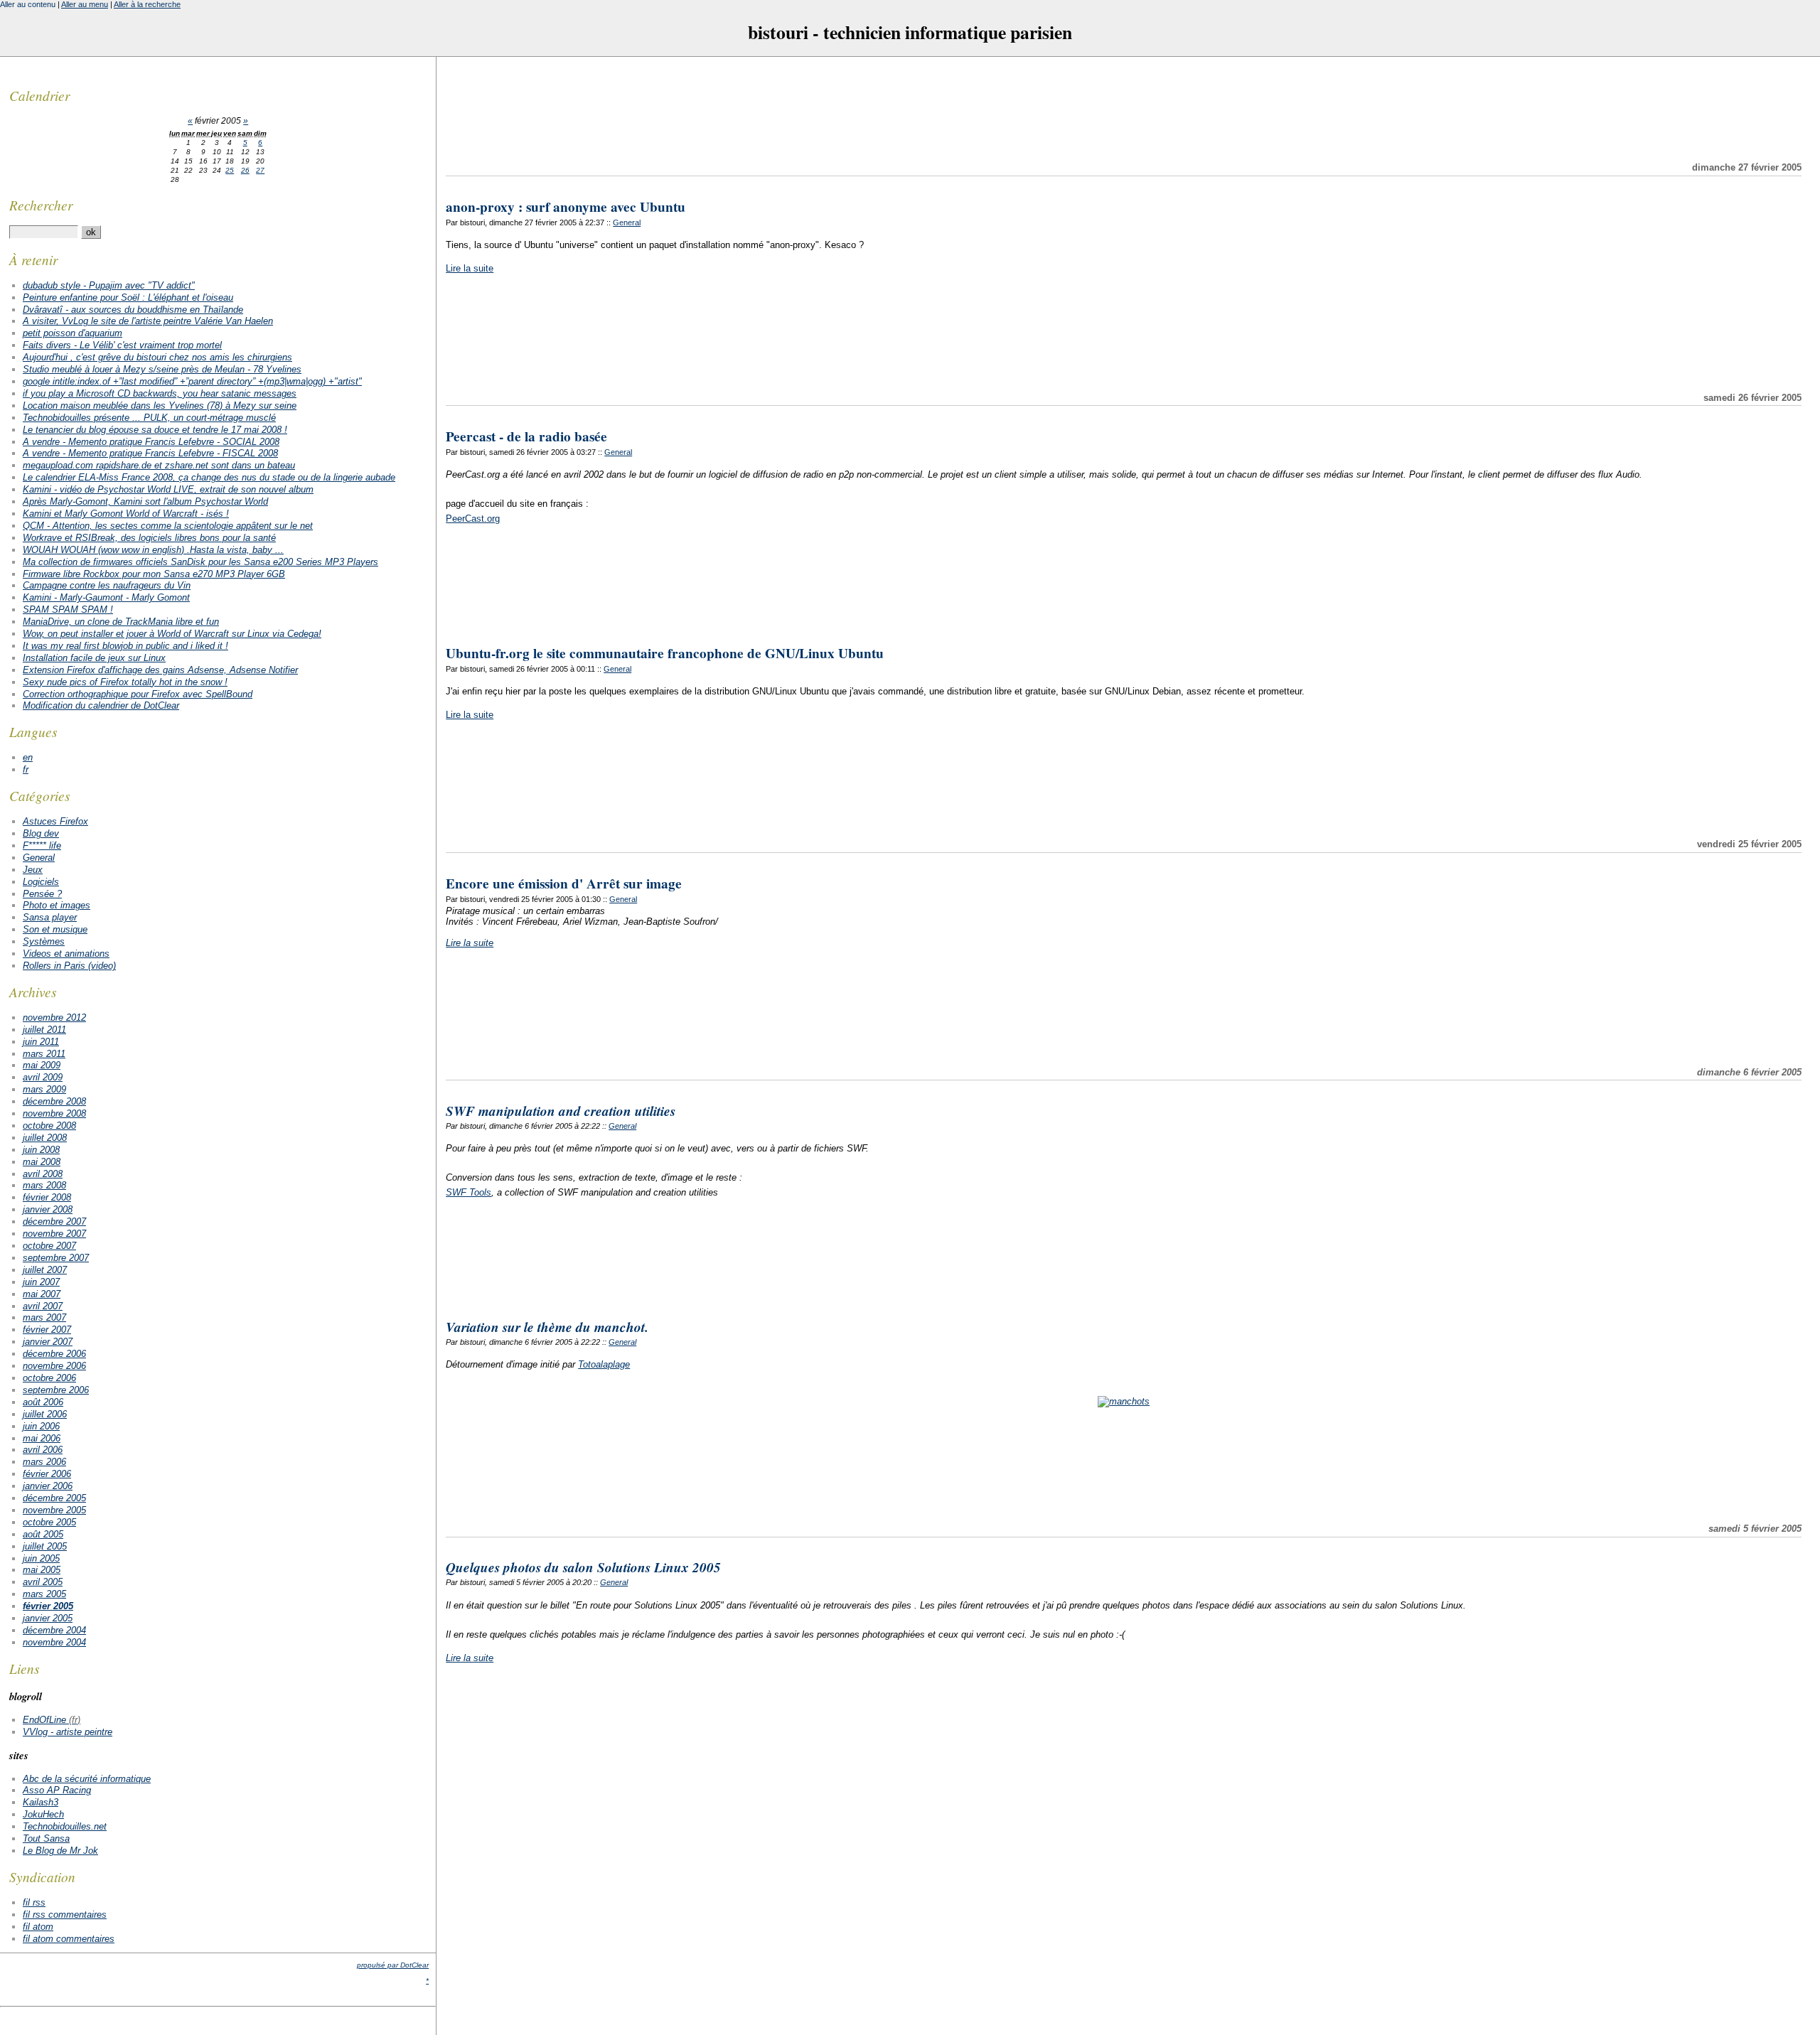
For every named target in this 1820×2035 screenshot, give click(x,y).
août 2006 (43, 1402)
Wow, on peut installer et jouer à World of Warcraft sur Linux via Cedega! (172, 634)
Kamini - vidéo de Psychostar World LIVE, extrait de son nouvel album (168, 489)
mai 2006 (42, 1438)
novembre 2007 (54, 1234)
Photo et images (57, 905)
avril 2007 (43, 1306)
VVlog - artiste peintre (68, 1732)
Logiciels (41, 882)
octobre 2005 (49, 1522)
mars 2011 (44, 1054)
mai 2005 (42, 1570)
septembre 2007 (56, 1258)
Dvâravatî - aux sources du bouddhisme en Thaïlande (133, 310)
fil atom (38, 1927)
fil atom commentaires (69, 1939)
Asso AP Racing (57, 1790)
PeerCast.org (473, 519)
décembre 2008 (54, 1101)
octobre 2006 (49, 1378)
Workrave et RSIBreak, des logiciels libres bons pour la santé (149, 538)
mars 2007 (44, 1317)
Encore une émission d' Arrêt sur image (564, 884)
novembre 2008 (54, 1113)
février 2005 (48, 1606)
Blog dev (41, 833)
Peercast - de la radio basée (526, 436)
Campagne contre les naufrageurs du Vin (107, 585)
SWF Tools (469, 1192)
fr (26, 769)
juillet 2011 (44, 1030)
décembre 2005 (54, 1498)
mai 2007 (42, 1294)
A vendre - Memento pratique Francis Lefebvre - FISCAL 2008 (150, 453)
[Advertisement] (1124, 109)
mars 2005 (44, 1594)
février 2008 (47, 1197)
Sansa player (50, 917)
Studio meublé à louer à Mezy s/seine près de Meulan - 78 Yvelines (162, 369)
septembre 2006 (56, 1390)
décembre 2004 (54, 1630)
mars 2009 (44, 1089)
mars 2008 (44, 1185)
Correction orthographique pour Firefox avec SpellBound (138, 694)
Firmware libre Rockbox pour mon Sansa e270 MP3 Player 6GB (154, 574)
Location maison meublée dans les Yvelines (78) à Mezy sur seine (160, 406)
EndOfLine (44, 1720)
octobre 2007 (49, 1246)
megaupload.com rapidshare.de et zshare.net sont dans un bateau (159, 465)
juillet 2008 (45, 1138)
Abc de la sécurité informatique (87, 1779)
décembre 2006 (54, 1354)
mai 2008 (42, 1162)
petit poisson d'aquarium (73, 333)
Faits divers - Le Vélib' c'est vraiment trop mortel (122, 345)
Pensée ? (42, 894)
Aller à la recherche (147, 4)
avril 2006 (43, 1450)
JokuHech (43, 1814)
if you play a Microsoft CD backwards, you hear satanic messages (160, 393)
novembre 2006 (54, 1366)
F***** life (42, 845)
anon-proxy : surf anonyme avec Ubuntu (566, 207)
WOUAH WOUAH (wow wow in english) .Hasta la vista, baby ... (153, 550)
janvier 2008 (48, 1209)
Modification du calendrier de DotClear (101, 705)
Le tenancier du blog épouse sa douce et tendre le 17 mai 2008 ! (155, 430)
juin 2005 (41, 1558)
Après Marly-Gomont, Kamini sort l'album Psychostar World (145, 501)
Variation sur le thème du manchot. (547, 1327)
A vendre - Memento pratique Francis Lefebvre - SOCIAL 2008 (151, 442)
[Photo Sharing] (1124, 1401)
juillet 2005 (45, 1546)
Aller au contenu (28, 4)
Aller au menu (85, 4)
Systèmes (44, 941)
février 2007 (47, 1330)
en (28, 757)
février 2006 (47, 1474)
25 (230, 170)
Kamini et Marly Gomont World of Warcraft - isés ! (126, 514)
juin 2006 (41, 1426)
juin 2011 (41, 1042)
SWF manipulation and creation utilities (561, 1111)
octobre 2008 (49, 1126)
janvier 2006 (48, 1486)
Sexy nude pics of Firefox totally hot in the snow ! (125, 682)
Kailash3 (41, 1802)
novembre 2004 (54, 1642)
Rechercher (41, 205)
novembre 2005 (54, 1510)
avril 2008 (43, 1174)
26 (245, 170)
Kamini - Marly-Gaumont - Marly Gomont (106, 597)
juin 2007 (41, 1282)
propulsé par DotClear (393, 1965)
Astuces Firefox (55, 821)
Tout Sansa (46, 1838)
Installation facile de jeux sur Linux (94, 658)
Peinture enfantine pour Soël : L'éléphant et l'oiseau (128, 297)
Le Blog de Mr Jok (60, 1851)
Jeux (33, 870)
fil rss (34, 1902)
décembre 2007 (54, 1221)
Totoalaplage (604, 1364)
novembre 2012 (54, 1017)
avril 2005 (43, 1582)
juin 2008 (41, 1150)
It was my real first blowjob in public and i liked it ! (125, 646)
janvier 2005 (48, 1618)
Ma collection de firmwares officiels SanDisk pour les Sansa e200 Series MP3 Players (200, 562)
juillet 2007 (45, 1270)
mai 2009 (42, 1065)
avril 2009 (43, 1077)
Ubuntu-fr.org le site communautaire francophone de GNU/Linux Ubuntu (665, 653)
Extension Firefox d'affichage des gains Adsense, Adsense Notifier (160, 670)
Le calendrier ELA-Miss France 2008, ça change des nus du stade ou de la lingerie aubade (209, 477)
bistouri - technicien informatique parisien (910, 32)
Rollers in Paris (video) (69, 966)
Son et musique (55, 929)
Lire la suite (470, 268)
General (627, 222)
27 (260, 170)
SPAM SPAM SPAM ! (68, 610)
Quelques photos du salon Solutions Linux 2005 (583, 1567)
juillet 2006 (45, 1414)
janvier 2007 (48, 1342)
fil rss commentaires (65, 1915)
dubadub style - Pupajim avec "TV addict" (109, 285)
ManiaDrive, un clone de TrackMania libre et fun (121, 622)
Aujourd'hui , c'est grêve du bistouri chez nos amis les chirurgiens (157, 357)
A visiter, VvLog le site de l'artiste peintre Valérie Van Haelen (148, 321)
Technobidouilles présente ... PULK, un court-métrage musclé (149, 418)
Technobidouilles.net (65, 1826)
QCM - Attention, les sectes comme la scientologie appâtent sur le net (168, 526)
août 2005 (43, 1534)
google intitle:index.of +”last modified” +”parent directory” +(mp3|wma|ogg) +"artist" (192, 381)
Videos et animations (66, 954)
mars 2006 (44, 1462)
